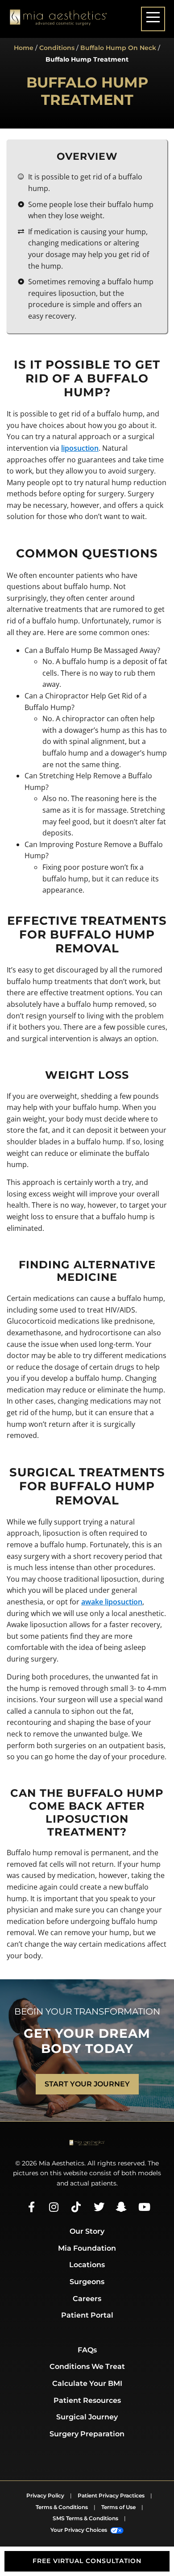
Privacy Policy (45, 2495)
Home (24, 48)
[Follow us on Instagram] (54, 2207)
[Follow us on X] (98, 2207)
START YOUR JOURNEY (87, 2084)
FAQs (87, 2350)
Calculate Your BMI (87, 2383)
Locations (87, 2265)
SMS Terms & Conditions (85, 2518)
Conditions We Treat (87, 2366)
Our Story (87, 2231)
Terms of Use (118, 2507)
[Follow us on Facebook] (31, 2207)
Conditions (57, 48)
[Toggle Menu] (153, 19)
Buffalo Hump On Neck (118, 48)
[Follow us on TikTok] (76, 2207)
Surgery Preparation (87, 2434)
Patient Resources (87, 2400)
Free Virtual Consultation (87, 2561)
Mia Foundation (87, 2248)
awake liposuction (112, 1602)
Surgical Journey (87, 2417)
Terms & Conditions (62, 2507)
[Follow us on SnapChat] (120, 2207)
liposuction (80, 448)
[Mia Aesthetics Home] (58, 19)
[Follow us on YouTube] (143, 2207)
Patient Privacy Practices (111, 2495)
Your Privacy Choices (79, 2530)
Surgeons (87, 2282)
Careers (87, 2299)
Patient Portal (87, 2315)
